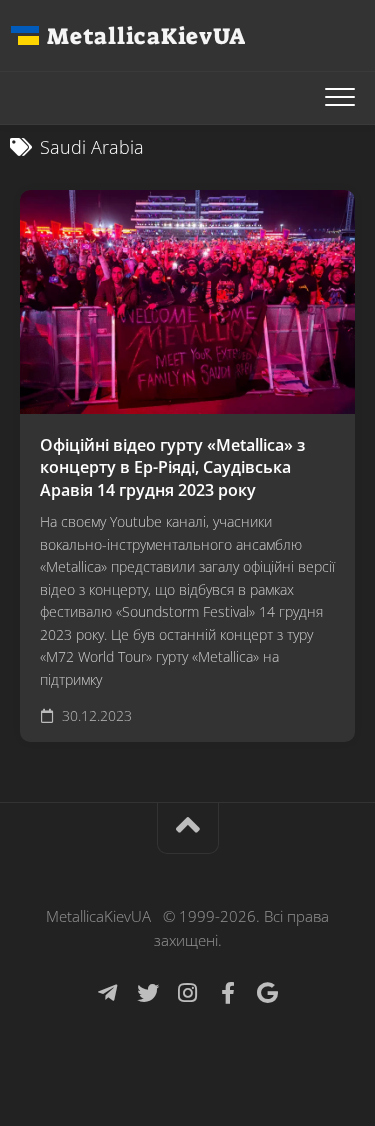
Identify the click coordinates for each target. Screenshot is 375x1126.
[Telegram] (108, 993)
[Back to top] (188, 828)
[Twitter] (148, 993)
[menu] (340, 98)
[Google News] (268, 993)
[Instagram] (188, 993)
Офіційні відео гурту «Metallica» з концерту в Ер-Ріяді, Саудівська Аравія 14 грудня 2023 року (172, 467)
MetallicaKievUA (146, 36)
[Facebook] (228, 993)
